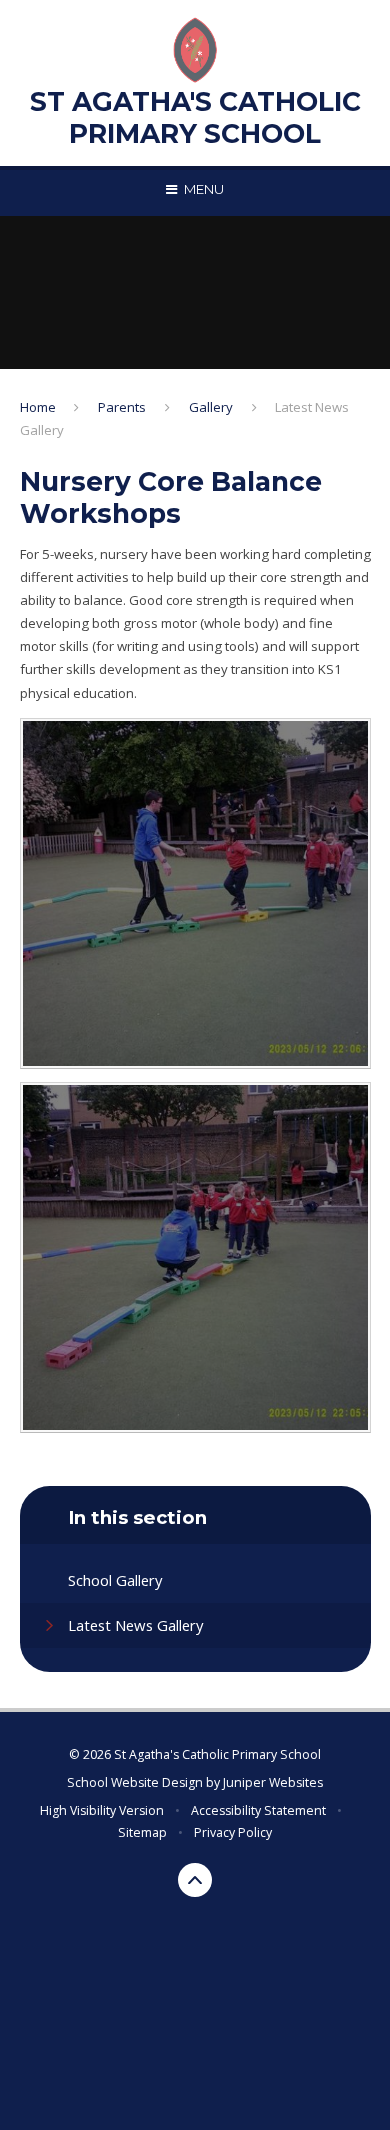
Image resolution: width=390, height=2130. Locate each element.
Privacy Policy (233, 1832)
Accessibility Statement (258, 1810)
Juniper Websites (273, 1782)
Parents (122, 407)
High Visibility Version (102, 1810)
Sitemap (142, 1832)
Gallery (211, 407)
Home (38, 407)
